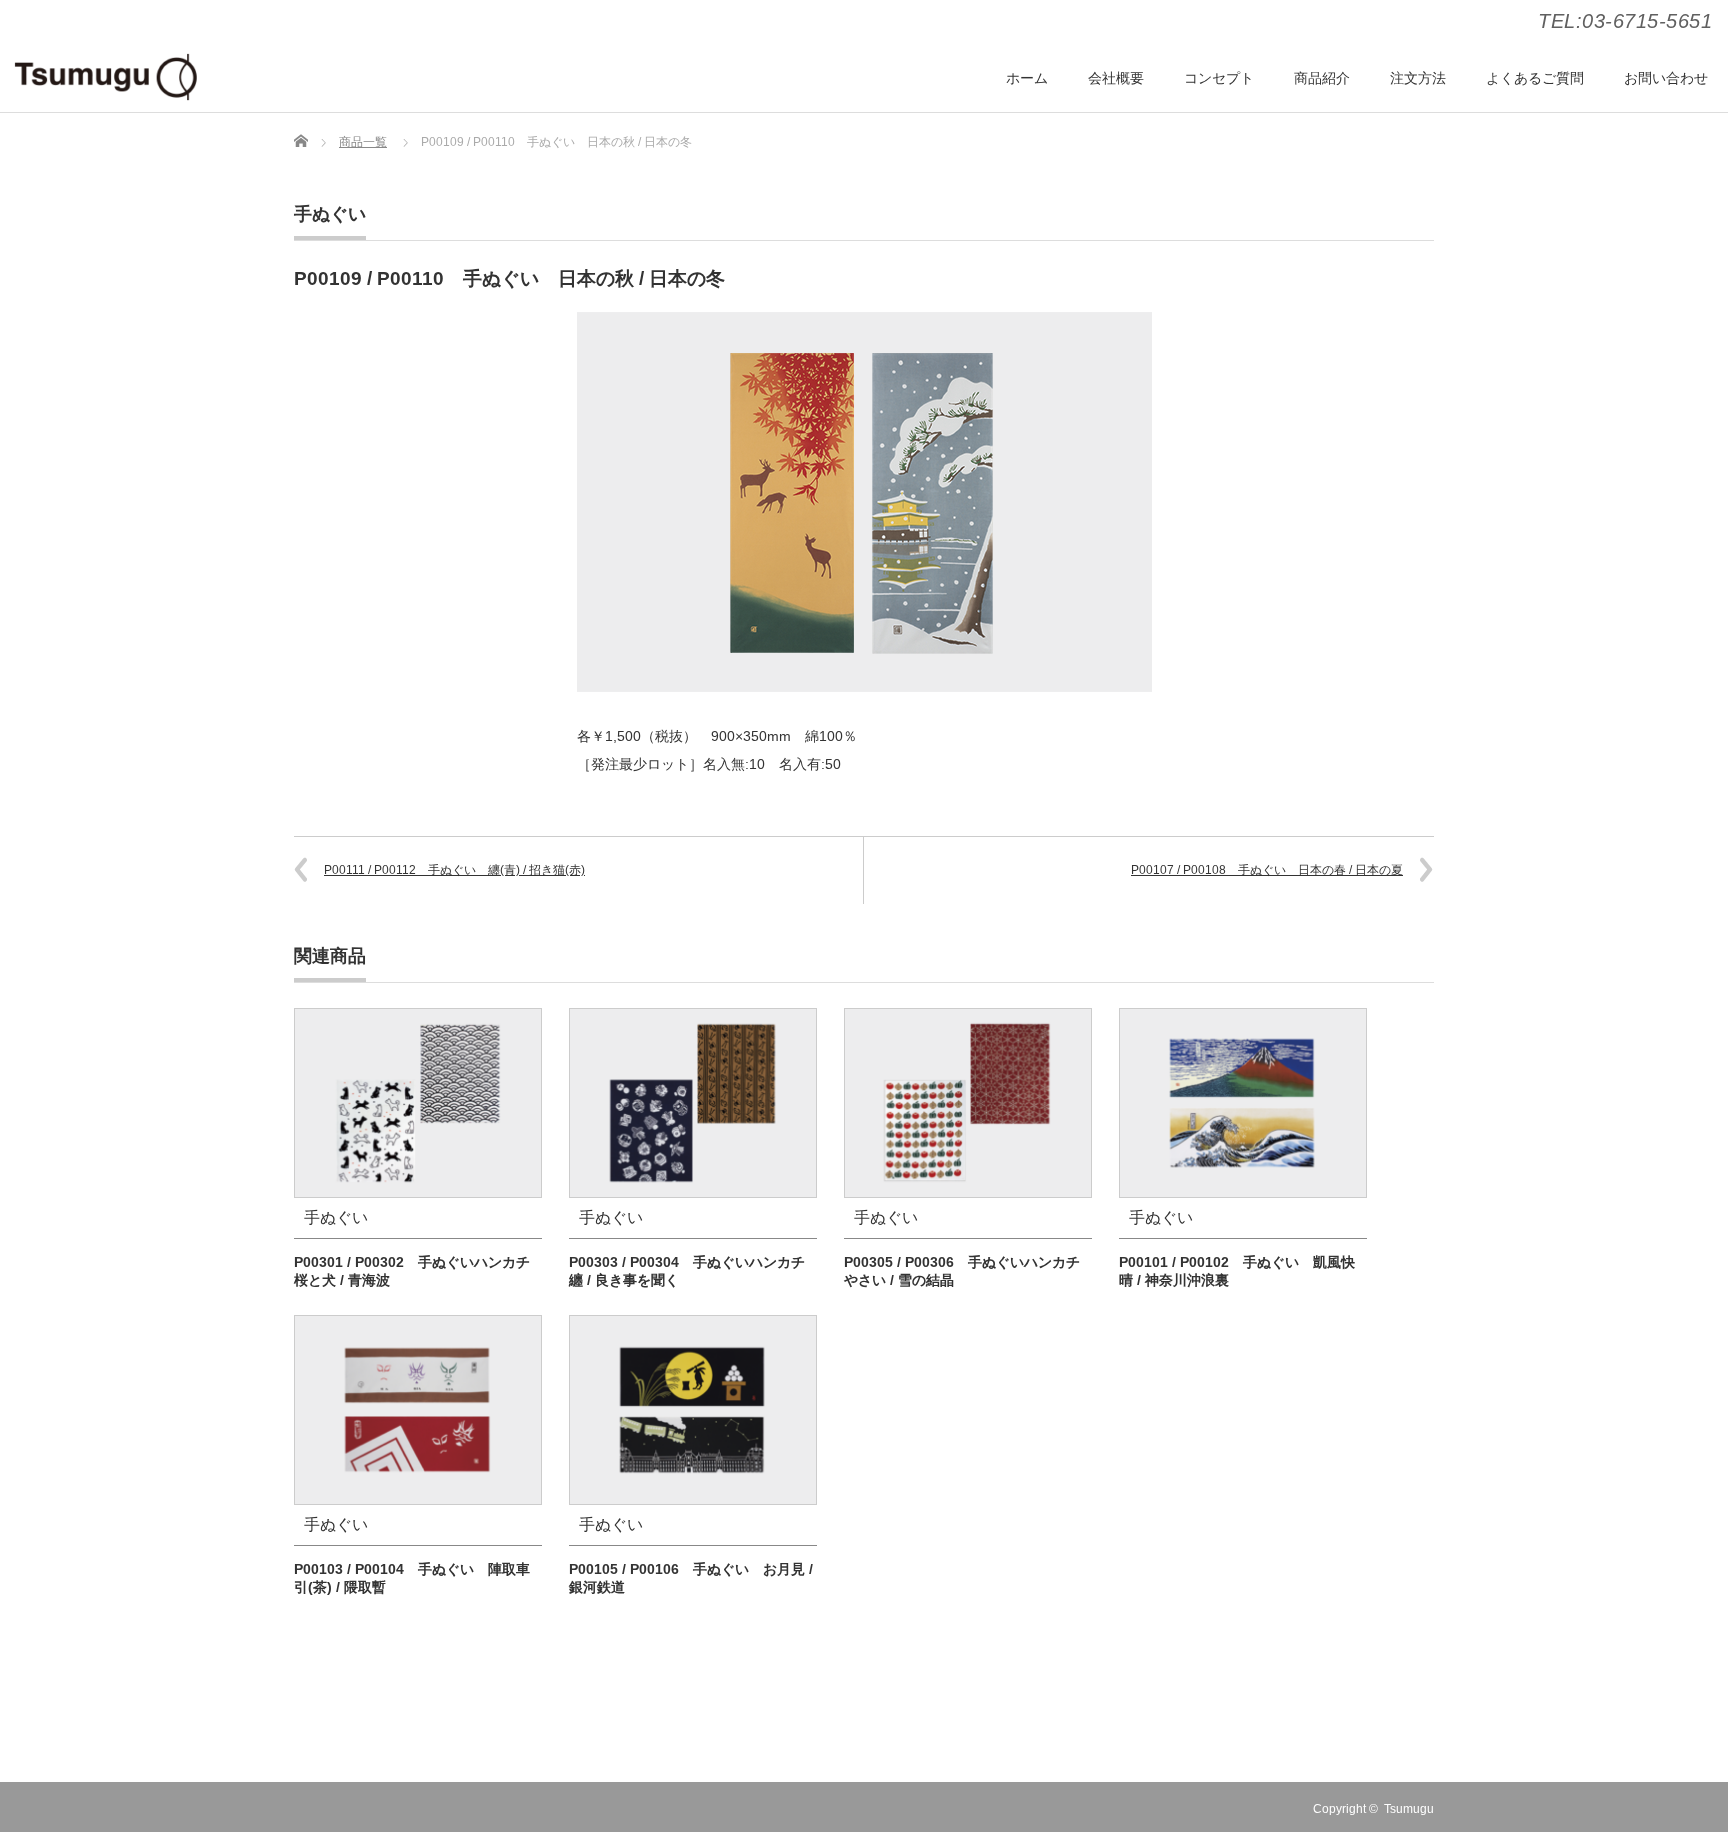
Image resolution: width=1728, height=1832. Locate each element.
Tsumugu (1409, 1809)
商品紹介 (1322, 78)
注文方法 (1418, 78)
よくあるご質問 (1535, 78)
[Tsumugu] (105, 77)
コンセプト (1219, 78)
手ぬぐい (330, 214)
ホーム (1027, 78)
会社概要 (1116, 78)
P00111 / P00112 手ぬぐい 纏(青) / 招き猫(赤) (454, 870)
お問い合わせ (1666, 78)
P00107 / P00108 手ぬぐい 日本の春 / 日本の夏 (1267, 870)
